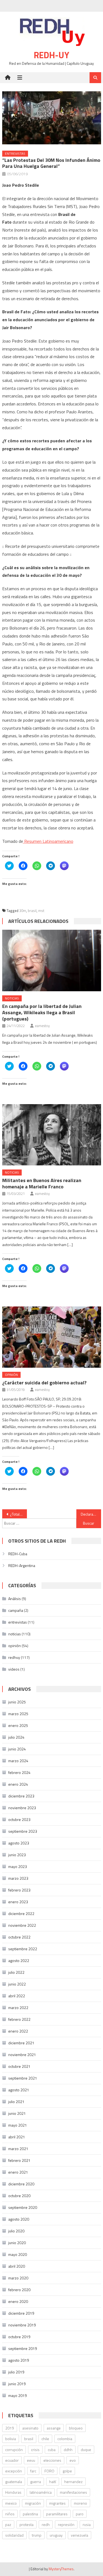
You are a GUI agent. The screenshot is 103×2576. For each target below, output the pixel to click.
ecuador (12, 2460)
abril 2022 (17, 1996)
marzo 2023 (18, 1878)
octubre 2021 (19, 2066)
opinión (11, 1375)
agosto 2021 (19, 2090)
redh (46, 2524)
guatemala (14, 2482)
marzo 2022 (18, 2008)
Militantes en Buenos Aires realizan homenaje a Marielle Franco (42, 1183)
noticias (12, 998)
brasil (32, 911)
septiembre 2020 (23, 2207)
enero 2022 (18, 2031)
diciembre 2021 (21, 2043)
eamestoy (42, 1026)
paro (80, 2514)
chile (45, 2439)
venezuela (80, 2535)
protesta (27, 2524)
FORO (49, 2471)
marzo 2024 (18, 1761)
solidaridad (14, 2535)
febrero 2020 (19, 2290)
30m (23, 911)
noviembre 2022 (22, 1925)
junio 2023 (17, 1855)
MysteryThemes (61, 2569)
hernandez (73, 2482)
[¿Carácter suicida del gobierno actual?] (52, 1337)
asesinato (30, 2428)
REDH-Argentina (22, 1565)
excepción (14, 2471)
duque (86, 2450)
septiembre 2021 (23, 2078)
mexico (11, 2503)
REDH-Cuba (18, 1554)
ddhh (68, 2450)
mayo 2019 (18, 2395)
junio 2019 (17, 2384)
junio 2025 (17, 1702)
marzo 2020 (18, 2278)
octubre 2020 (19, 2196)
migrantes (57, 2503)
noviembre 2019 (22, 2325)
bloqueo (76, 2428)
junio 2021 (17, 2113)
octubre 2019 (19, 2337)
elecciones (52, 2460)
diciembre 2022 (21, 1913)
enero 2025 (18, 1725)
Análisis (15, 1599)
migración (33, 2503)
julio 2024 (16, 1737)
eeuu (31, 2460)
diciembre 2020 (21, 2184)
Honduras (13, 2492)
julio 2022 (16, 1972)
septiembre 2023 (23, 1831)
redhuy (14, 1657)
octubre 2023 (19, 1819)
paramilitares (57, 2514)
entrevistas (15, 153)
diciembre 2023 (21, 1796)
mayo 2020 (18, 2254)
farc (33, 2471)
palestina (30, 2514)
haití (53, 2482)
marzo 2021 (18, 2149)
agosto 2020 (19, 2219)
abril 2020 (17, 2266)
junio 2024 (17, 1749)
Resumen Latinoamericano (48, 841)
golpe (67, 2471)
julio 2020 (16, 2231)
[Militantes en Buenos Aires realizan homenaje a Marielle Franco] (52, 1135)
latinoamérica (41, 2492)
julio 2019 (16, 2372)
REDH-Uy (51, 55)
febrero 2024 (19, 1772)
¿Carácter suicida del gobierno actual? (44, 1383)
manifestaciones (73, 2492)
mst (41, 911)
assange (54, 2428)
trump (37, 2535)
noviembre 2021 (22, 2055)
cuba (52, 2450)
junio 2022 (17, 1984)
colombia (65, 2439)
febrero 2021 (19, 2160)
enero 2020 (18, 2301)
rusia (87, 2524)
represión (66, 2524)
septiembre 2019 (23, 2348)
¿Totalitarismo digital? (18, 1514)
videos (14, 1669)
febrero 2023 (19, 1890)
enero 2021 (18, 2172)
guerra (36, 2482)
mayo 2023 (18, 1866)
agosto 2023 (19, 1843)
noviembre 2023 (22, 1808)
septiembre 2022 (23, 1949)
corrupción (14, 2450)
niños (10, 2514)
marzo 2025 (18, 1714)
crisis (35, 2450)
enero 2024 (18, 1784)
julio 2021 (16, 2102)
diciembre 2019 (21, 2313)
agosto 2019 (19, 2360)
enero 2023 (18, 1902)
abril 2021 (17, 2137)
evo (73, 2460)
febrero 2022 (19, 2019)
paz (8, 2524)
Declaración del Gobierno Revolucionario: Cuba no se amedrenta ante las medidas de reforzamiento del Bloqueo (91, 1514)
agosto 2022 (19, 1960)
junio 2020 (17, 2243)
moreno (80, 2503)
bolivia (11, 2439)
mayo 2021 (18, 2125)
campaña (16, 1610)
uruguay (56, 2535)
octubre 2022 (19, 1937)
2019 (10, 2428)
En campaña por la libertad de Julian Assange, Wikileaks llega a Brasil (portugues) (42, 1012)
